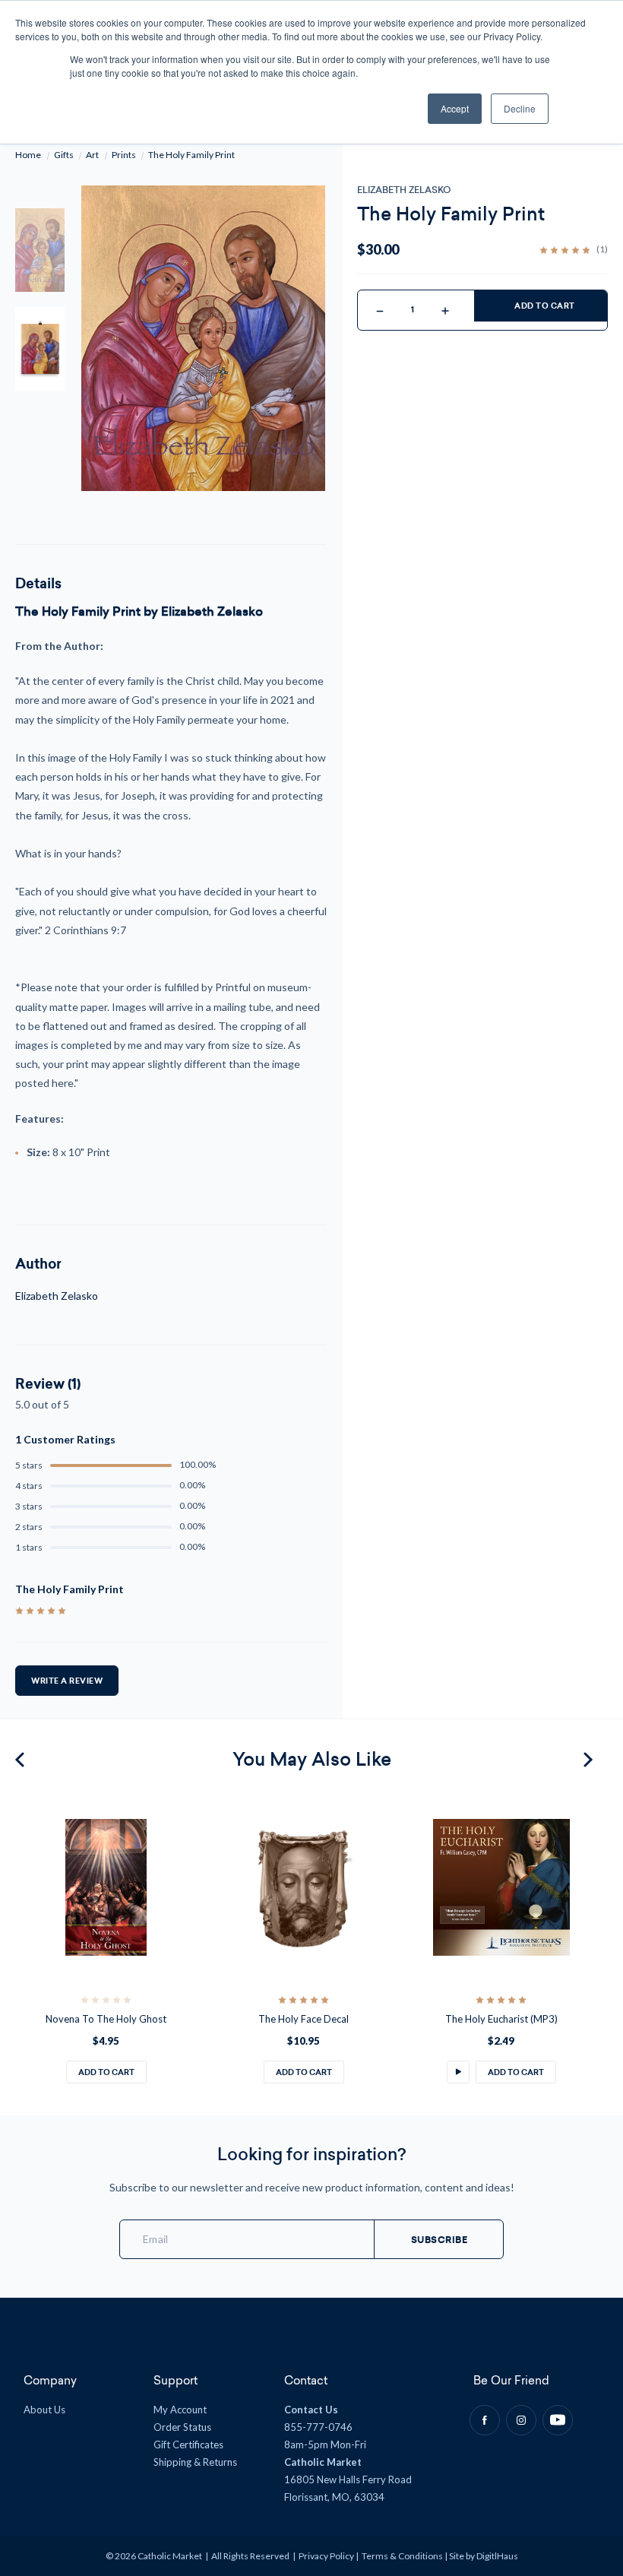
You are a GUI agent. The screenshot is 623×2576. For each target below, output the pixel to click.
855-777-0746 (318, 2427)
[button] (458, 2072)
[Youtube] (558, 2420)
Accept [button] (455, 108)
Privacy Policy (326, 2556)
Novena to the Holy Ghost (106, 2019)
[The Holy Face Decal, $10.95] (304, 1887)
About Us (44, 2410)
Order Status (182, 2427)
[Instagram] (521, 2420)
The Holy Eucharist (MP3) (501, 2019)
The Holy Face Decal (304, 2019)
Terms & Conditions (402, 2556)
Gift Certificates (188, 2445)
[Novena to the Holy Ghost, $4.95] (106, 1887)
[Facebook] (485, 2420)
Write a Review (67, 1681)
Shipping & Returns (195, 2462)
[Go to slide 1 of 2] (22, 1760)
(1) (602, 249)
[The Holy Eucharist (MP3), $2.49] (501, 1887)
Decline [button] (520, 108)
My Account (180, 2410)
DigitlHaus (497, 2556)
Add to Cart (545, 306)
